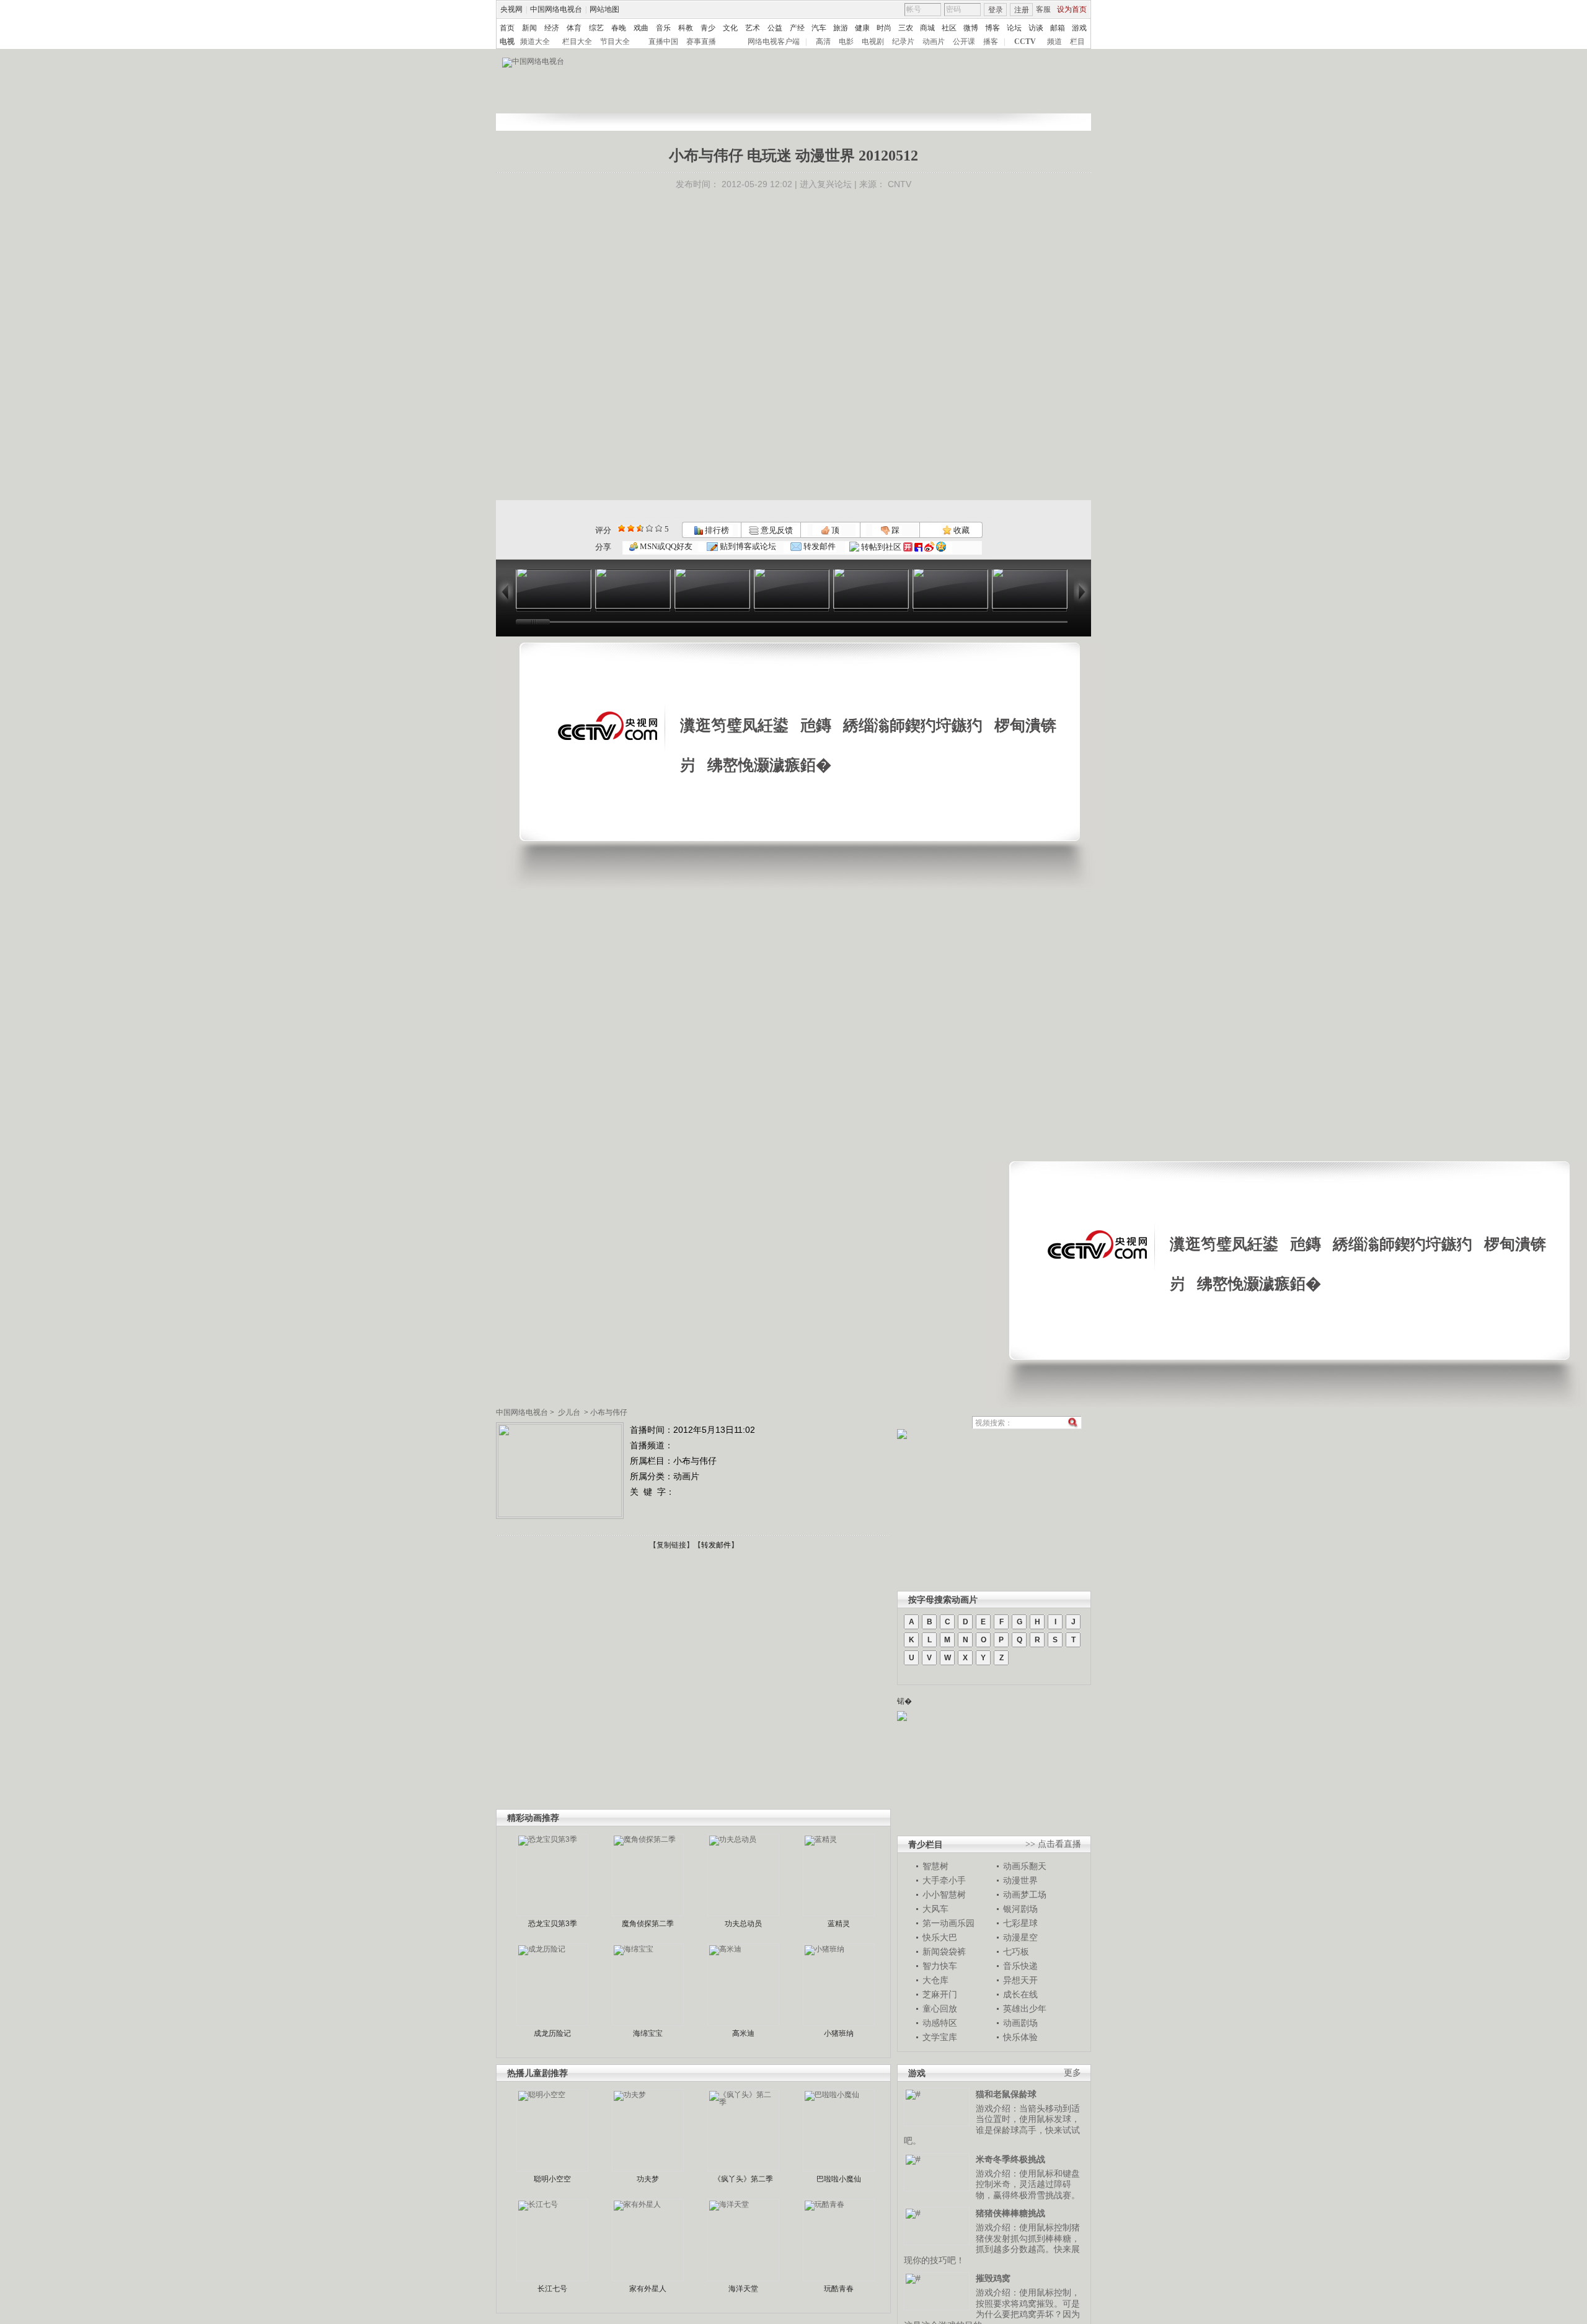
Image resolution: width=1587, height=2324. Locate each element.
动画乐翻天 (1025, 1866)
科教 (686, 28)
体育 (574, 28)
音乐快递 (1020, 1966)
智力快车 (940, 1966)
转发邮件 (819, 546)
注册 (1022, 10)
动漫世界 (1020, 1880)
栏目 (1077, 42)
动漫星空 (1020, 1937)
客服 (1043, 9)
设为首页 (1072, 9)
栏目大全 (577, 42)
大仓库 (935, 1980)
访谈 (1036, 28)
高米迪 (743, 2033)
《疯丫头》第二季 (743, 2179)
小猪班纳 (839, 2033)
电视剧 (873, 42)
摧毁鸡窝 (993, 2278)
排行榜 (716, 530)
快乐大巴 (940, 1937)
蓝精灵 (839, 1924)
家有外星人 (648, 2289)
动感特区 (940, 2023)
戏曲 (641, 28)
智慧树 (935, 1866)
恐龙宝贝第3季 (553, 1924)
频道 (1054, 42)
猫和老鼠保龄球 (1006, 2094)
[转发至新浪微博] (929, 547)
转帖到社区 (881, 547)
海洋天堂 (743, 2289)
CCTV (1025, 42)
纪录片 (903, 42)
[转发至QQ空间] (941, 547)
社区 (949, 28)
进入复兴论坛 (826, 184)
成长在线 (1020, 1994)
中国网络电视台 (556, 9)
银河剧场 (1020, 1909)
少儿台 (569, 1412)
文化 (730, 28)
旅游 (841, 28)
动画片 (934, 42)
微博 (971, 28)
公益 (775, 28)
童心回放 (940, 2009)
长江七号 (552, 2289)
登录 (996, 10)
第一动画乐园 (948, 1923)
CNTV (900, 184)
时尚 (884, 28)
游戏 (1079, 28)
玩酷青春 (839, 2289)
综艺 (596, 28)
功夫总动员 (743, 1924)
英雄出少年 (1025, 2009)
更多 (1072, 2073)
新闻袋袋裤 (944, 1952)
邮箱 (1058, 28)
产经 (797, 28)
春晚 (619, 28)
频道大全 (535, 42)
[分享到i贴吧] (918, 547)
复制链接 (671, 1545)
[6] (640, 528)
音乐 (663, 28)
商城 (927, 28)
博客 (992, 28)
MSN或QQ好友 (665, 546)
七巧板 (1016, 1952)
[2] (621, 528)
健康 (862, 28)
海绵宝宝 (648, 2033)
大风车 (935, 1909)
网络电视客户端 (774, 42)
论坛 (1014, 28)
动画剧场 (1020, 2023)
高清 (823, 42)
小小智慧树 (944, 1895)
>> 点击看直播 (1053, 1844)
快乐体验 (1020, 2037)
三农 (906, 28)
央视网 (511, 9)
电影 (846, 42)
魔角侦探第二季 (648, 1924)
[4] (631, 528)
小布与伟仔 (609, 1412)
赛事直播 (701, 42)
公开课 (964, 42)
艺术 (753, 28)
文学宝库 (940, 2037)
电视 (507, 42)
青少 (708, 28)
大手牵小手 (944, 1880)
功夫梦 (648, 2179)
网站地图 (604, 9)
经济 (552, 28)
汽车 (819, 28)
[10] (659, 528)
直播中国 (663, 42)
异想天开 (1020, 1980)
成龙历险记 (552, 2033)
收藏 (961, 530)
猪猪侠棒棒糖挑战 (1010, 2213)
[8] (649, 528)
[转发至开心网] (908, 547)
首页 (507, 28)
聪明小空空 (552, 2179)
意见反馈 (776, 530)
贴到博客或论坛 (747, 546)
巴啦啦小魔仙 (839, 2179)
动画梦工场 (1025, 1895)
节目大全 (615, 42)
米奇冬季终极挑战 (1010, 2159)
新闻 (529, 28)
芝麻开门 (940, 1994)
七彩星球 (1020, 1923)
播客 (991, 42)
